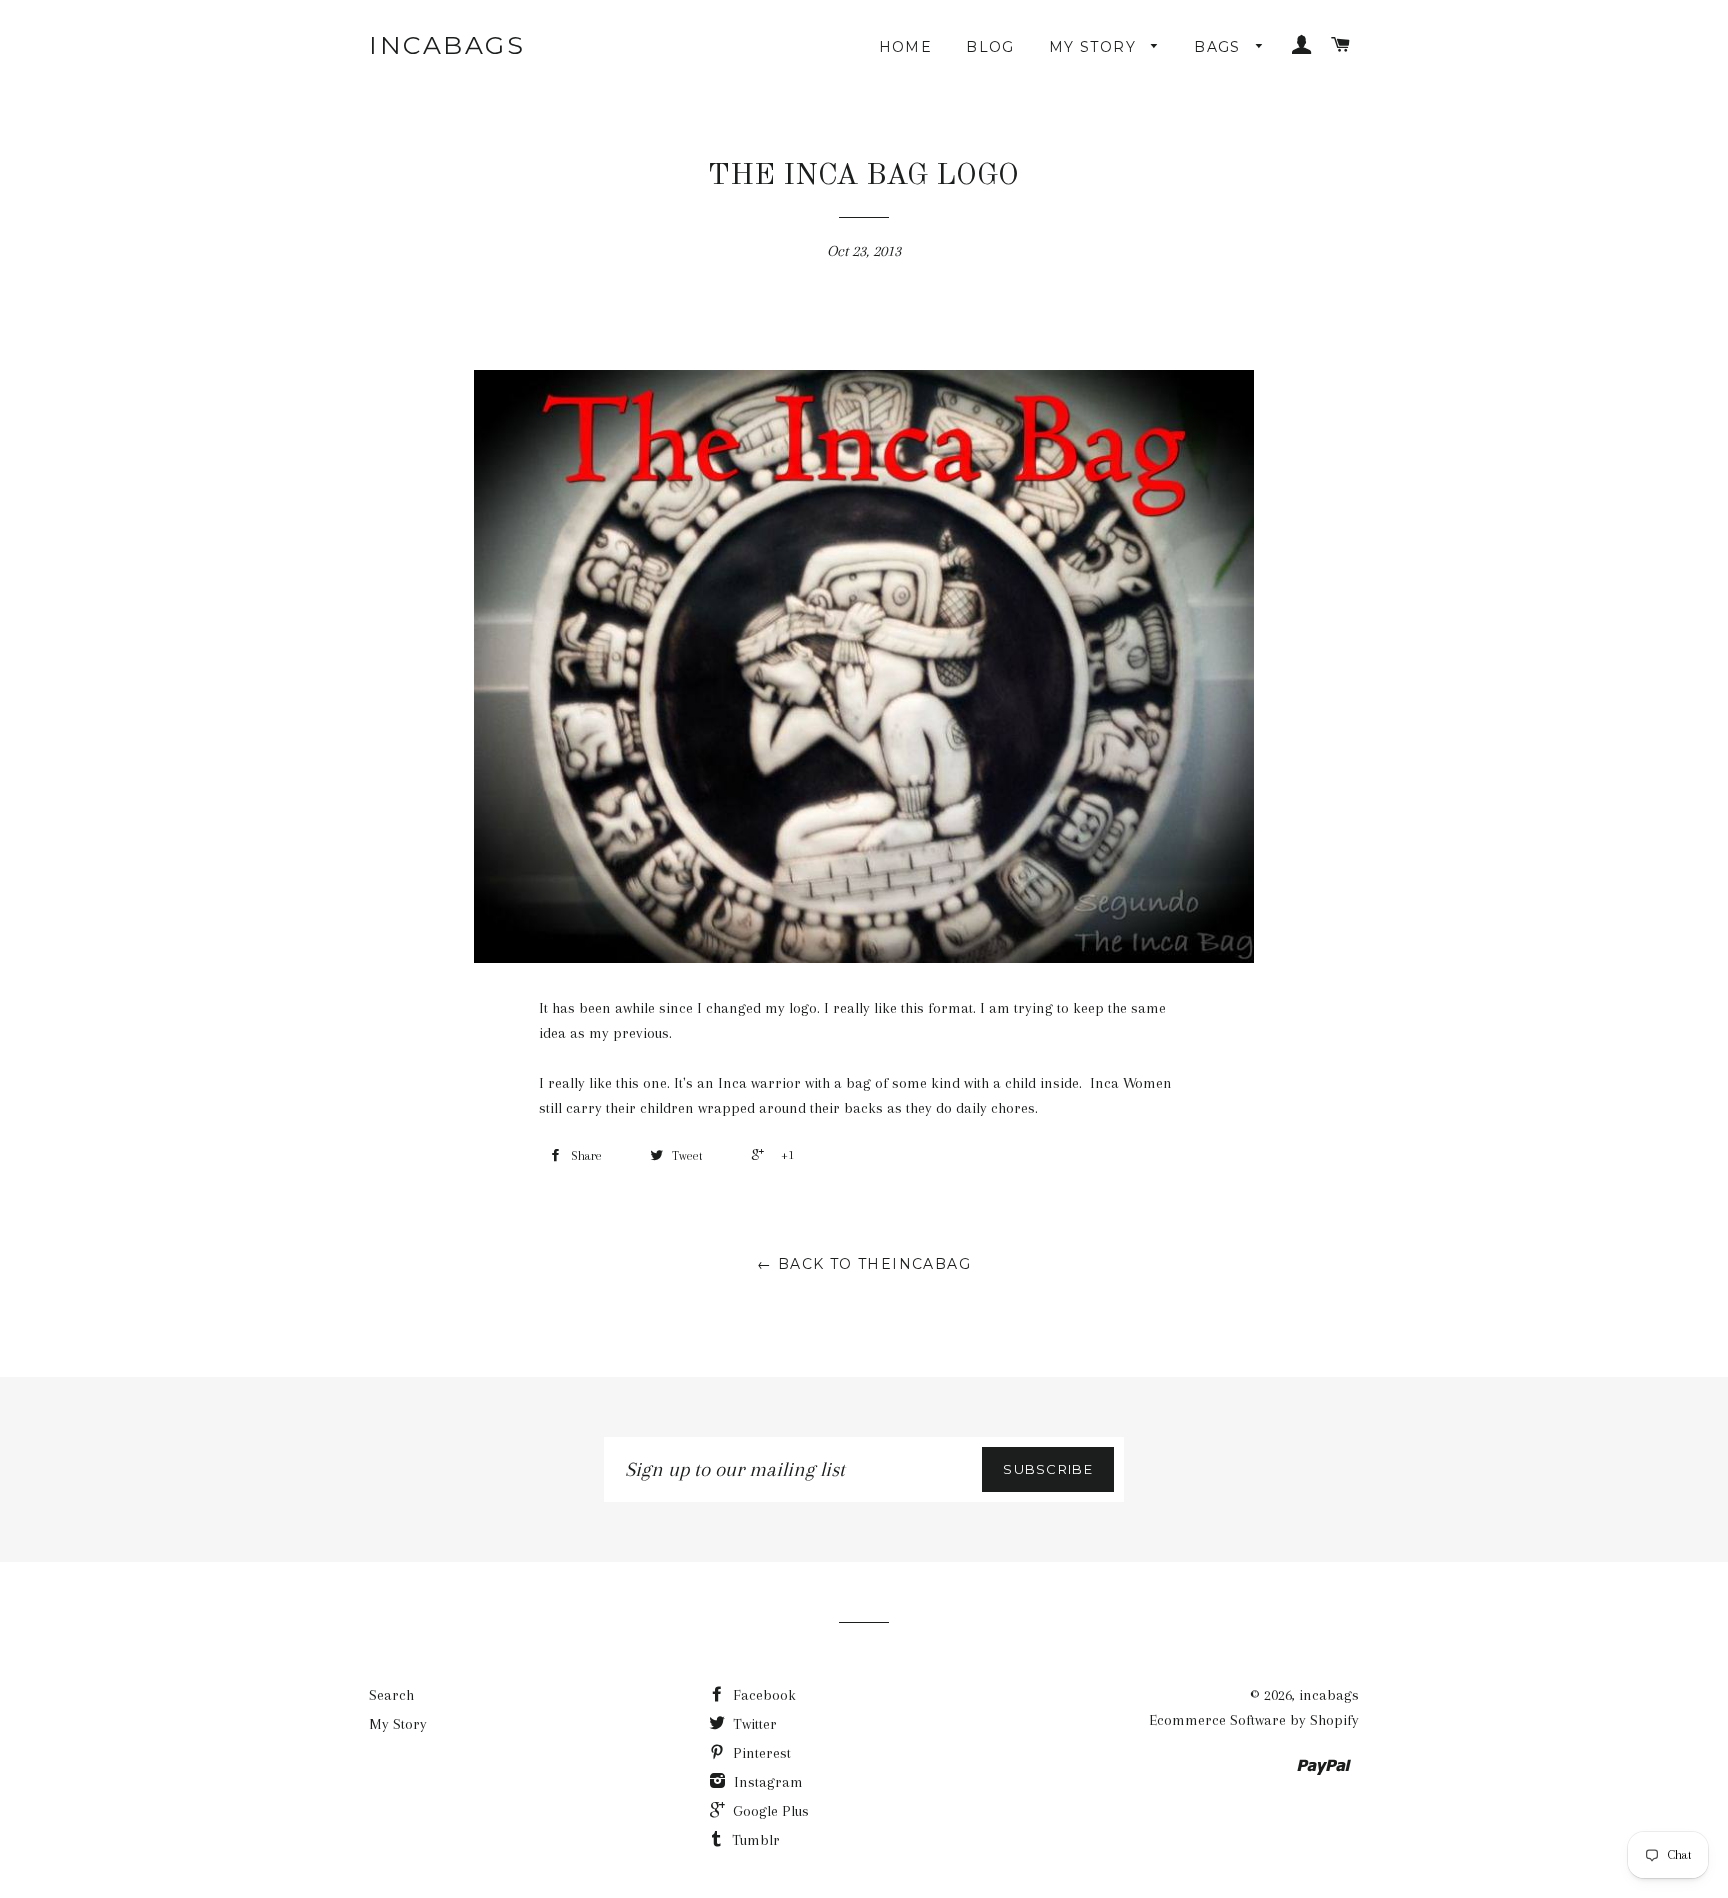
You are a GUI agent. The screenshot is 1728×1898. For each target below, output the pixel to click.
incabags (447, 45)
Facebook (762, 1695)
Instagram (766, 1782)
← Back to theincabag (864, 1264)
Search (391, 1695)
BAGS (1220, 47)
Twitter (753, 1724)
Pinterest (760, 1753)
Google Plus (769, 1811)
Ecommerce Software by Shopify (1254, 1720)
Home (906, 47)
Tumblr (754, 1840)
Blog (990, 47)
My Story (1095, 47)
